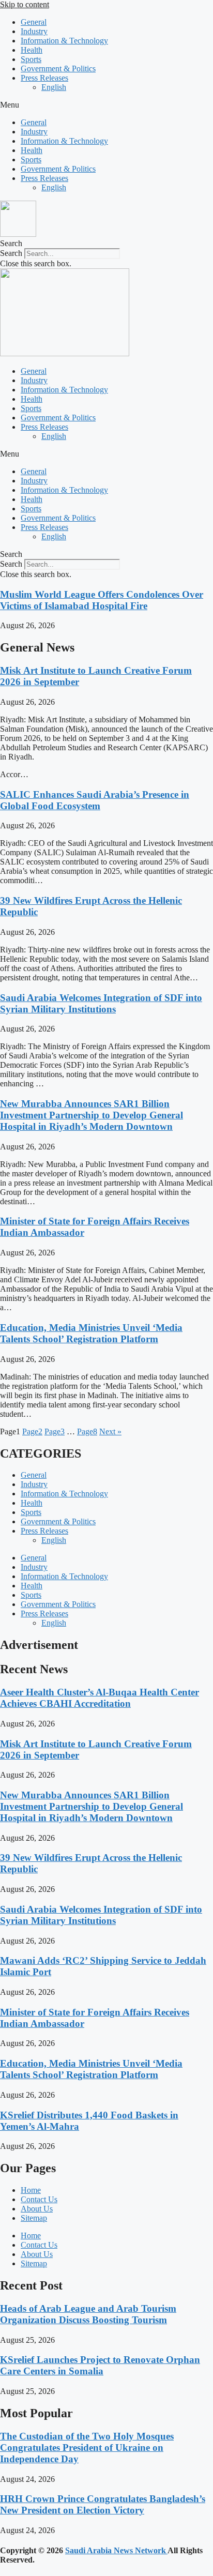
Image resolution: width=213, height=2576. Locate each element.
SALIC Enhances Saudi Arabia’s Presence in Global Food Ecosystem (95, 800)
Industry (34, 31)
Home (31, 2190)
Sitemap (34, 2218)
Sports (31, 59)
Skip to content (25, 4)
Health (32, 50)
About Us (37, 2209)
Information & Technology (64, 41)
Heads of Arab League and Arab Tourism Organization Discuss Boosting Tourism (88, 2314)
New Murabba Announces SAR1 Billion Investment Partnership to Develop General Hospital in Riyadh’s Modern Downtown (92, 1115)
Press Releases (44, 78)
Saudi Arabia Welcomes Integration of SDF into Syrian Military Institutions (101, 1003)
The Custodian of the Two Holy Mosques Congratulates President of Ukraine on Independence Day (87, 2448)
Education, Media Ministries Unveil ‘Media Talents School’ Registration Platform (91, 1333)
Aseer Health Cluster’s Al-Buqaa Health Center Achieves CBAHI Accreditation (100, 1698)
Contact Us (39, 2199)
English (54, 87)
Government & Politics (58, 69)
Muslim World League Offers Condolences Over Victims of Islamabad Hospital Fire (102, 600)
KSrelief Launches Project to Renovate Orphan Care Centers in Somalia (100, 2365)
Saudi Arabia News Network (116, 2550)
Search (11, 253)
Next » (110, 1431)
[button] (106, 105)
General (34, 22)
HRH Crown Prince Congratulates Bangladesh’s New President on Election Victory (103, 2504)
